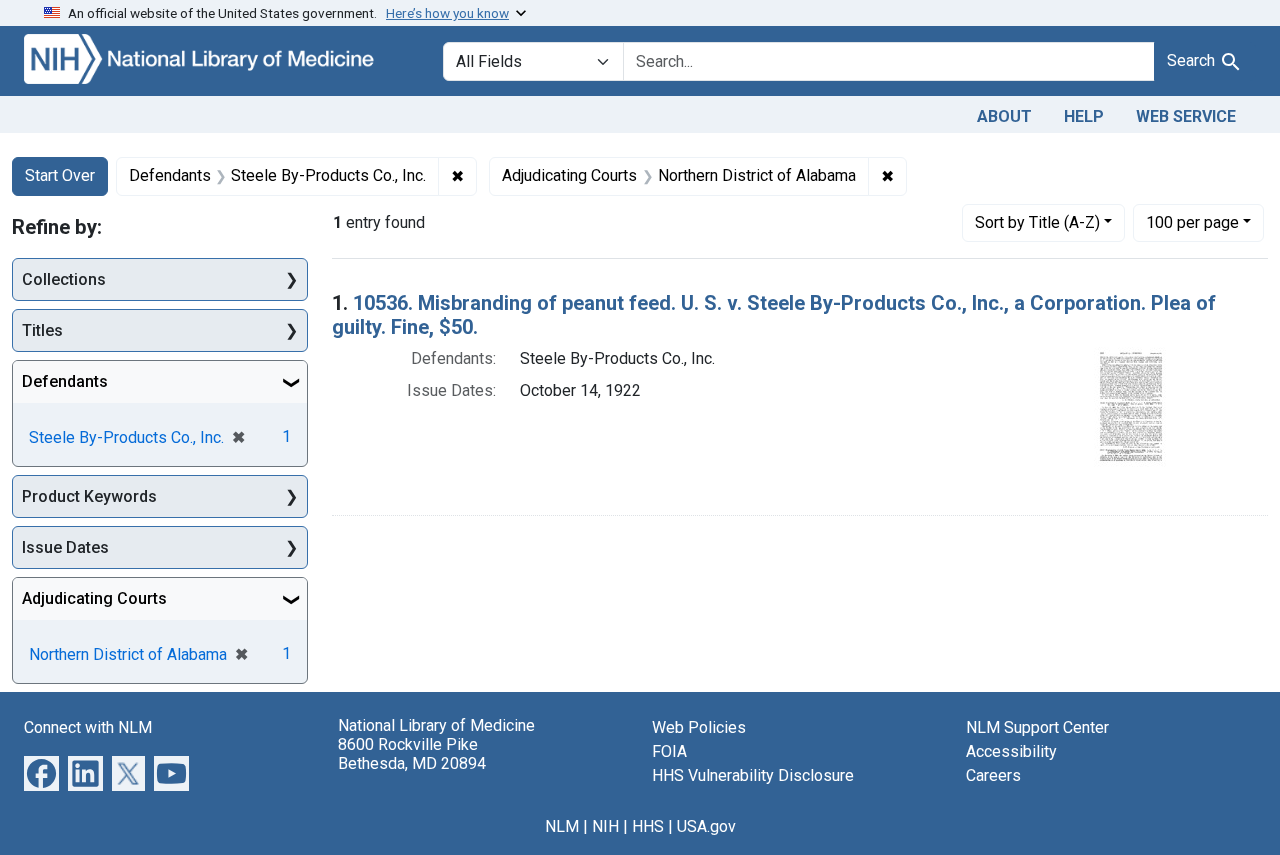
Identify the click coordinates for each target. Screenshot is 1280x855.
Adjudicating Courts (94, 598)
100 (1192, 222)
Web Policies (699, 727)
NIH (605, 826)
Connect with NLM (88, 727)
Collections (64, 279)
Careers (993, 775)
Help (1084, 116)
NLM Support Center (1037, 727)
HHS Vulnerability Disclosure (753, 775)
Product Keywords (89, 496)
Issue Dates (65, 547)
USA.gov (706, 826)
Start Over (60, 175)
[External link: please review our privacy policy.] (41, 772)
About (1004, 116)
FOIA (669, 751)
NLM (562, 826)
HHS (648, 826)
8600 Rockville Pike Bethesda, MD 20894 (412, 754)
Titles (42, 330)
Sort (1037, 222)
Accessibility (1011, 751)
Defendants (65, 381)
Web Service (1186, 116)
